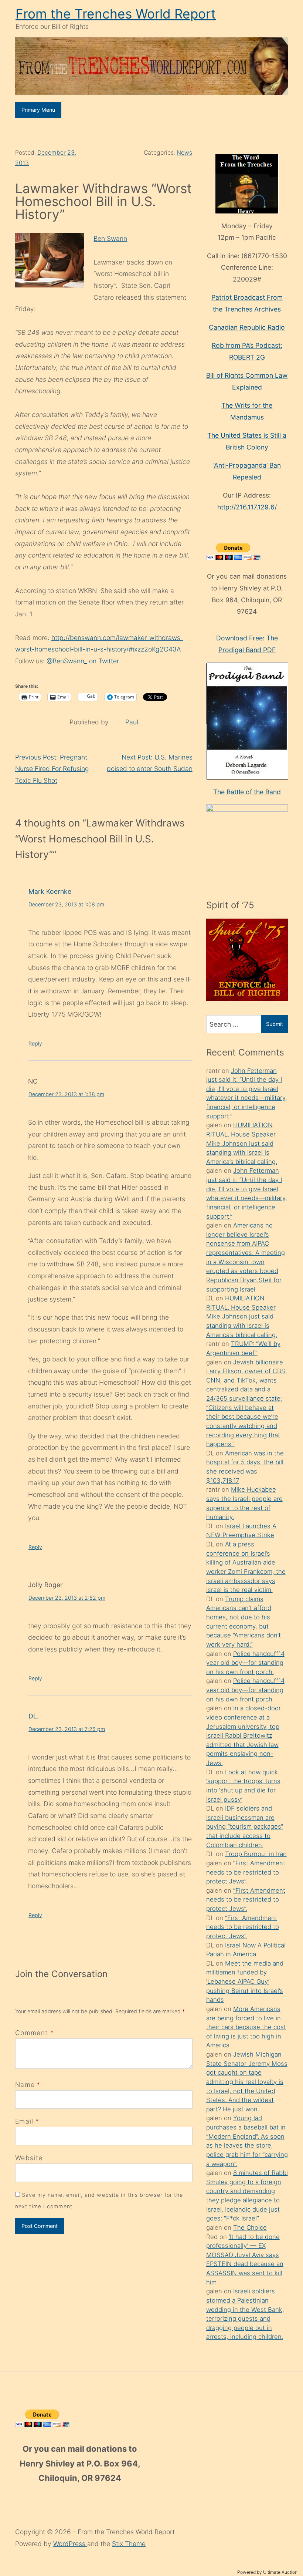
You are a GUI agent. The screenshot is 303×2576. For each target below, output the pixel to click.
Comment (35, 2033)
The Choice (250, 2228)
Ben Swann (110, 238)
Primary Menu (38, 110)
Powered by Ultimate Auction (267, 2572)
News (184, 153)
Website (29, 2158)
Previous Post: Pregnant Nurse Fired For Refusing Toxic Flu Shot (52, 769)
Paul (132, 722)
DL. (34, 1716)
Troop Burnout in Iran (256, 1854)
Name (25, 2085)
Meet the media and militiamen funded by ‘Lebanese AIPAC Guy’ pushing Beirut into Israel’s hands (245, 1982)
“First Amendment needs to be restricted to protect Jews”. (246, 1872)
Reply (35, 1043)
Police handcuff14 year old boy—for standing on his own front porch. (245, 1663)
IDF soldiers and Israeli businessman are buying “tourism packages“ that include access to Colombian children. (245, 1827)
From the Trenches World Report (116, 14)
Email (24, 2121)
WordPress (70, 2544)
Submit (275, 1024)
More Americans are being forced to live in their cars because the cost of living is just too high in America (246, 2027)
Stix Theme (129, 2544)
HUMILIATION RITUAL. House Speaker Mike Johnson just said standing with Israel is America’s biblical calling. (242, 1143)
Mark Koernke (50, 891)
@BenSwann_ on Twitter (83, 661)
